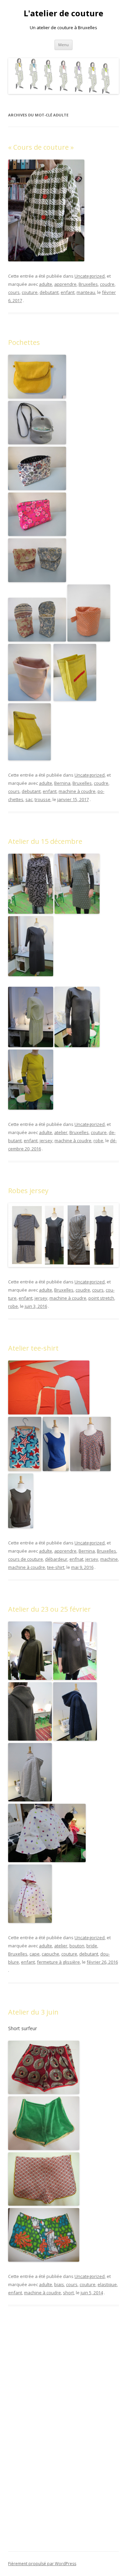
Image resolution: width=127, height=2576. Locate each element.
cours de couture (26, 1559)
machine (109, 1559)
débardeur (56, 1559)
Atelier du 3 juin (33, 2012)
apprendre (65, 284)
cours (14, 292)
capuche (50, 1954)
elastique (107, 2284)
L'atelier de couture (63, 13)
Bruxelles (88, 284)
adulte (46, 284)
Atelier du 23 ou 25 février (49, 1609)
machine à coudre (77, 791)
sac (29, 799)
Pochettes (24, 342)
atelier (61, 1132)
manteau (86, 292)
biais (59, 2284)
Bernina (62, 783)
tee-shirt (56, 1567)
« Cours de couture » (41, 147)
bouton (77, 1946)
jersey (46, 1141)
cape (35, 1954)
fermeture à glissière (58, 1962)
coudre (107, 284)
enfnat (76, 1559)
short (68, 2293)
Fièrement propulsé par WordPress (42, 2564)
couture (30, 292)
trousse (43, 799)
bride (92, 1946)
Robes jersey (28, 1191)
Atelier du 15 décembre (45, 841)
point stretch (101, 1298)
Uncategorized (90, 276)
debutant (49, 292)
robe (98, 1141)
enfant (68, 292)
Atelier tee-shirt (33, 1348)
